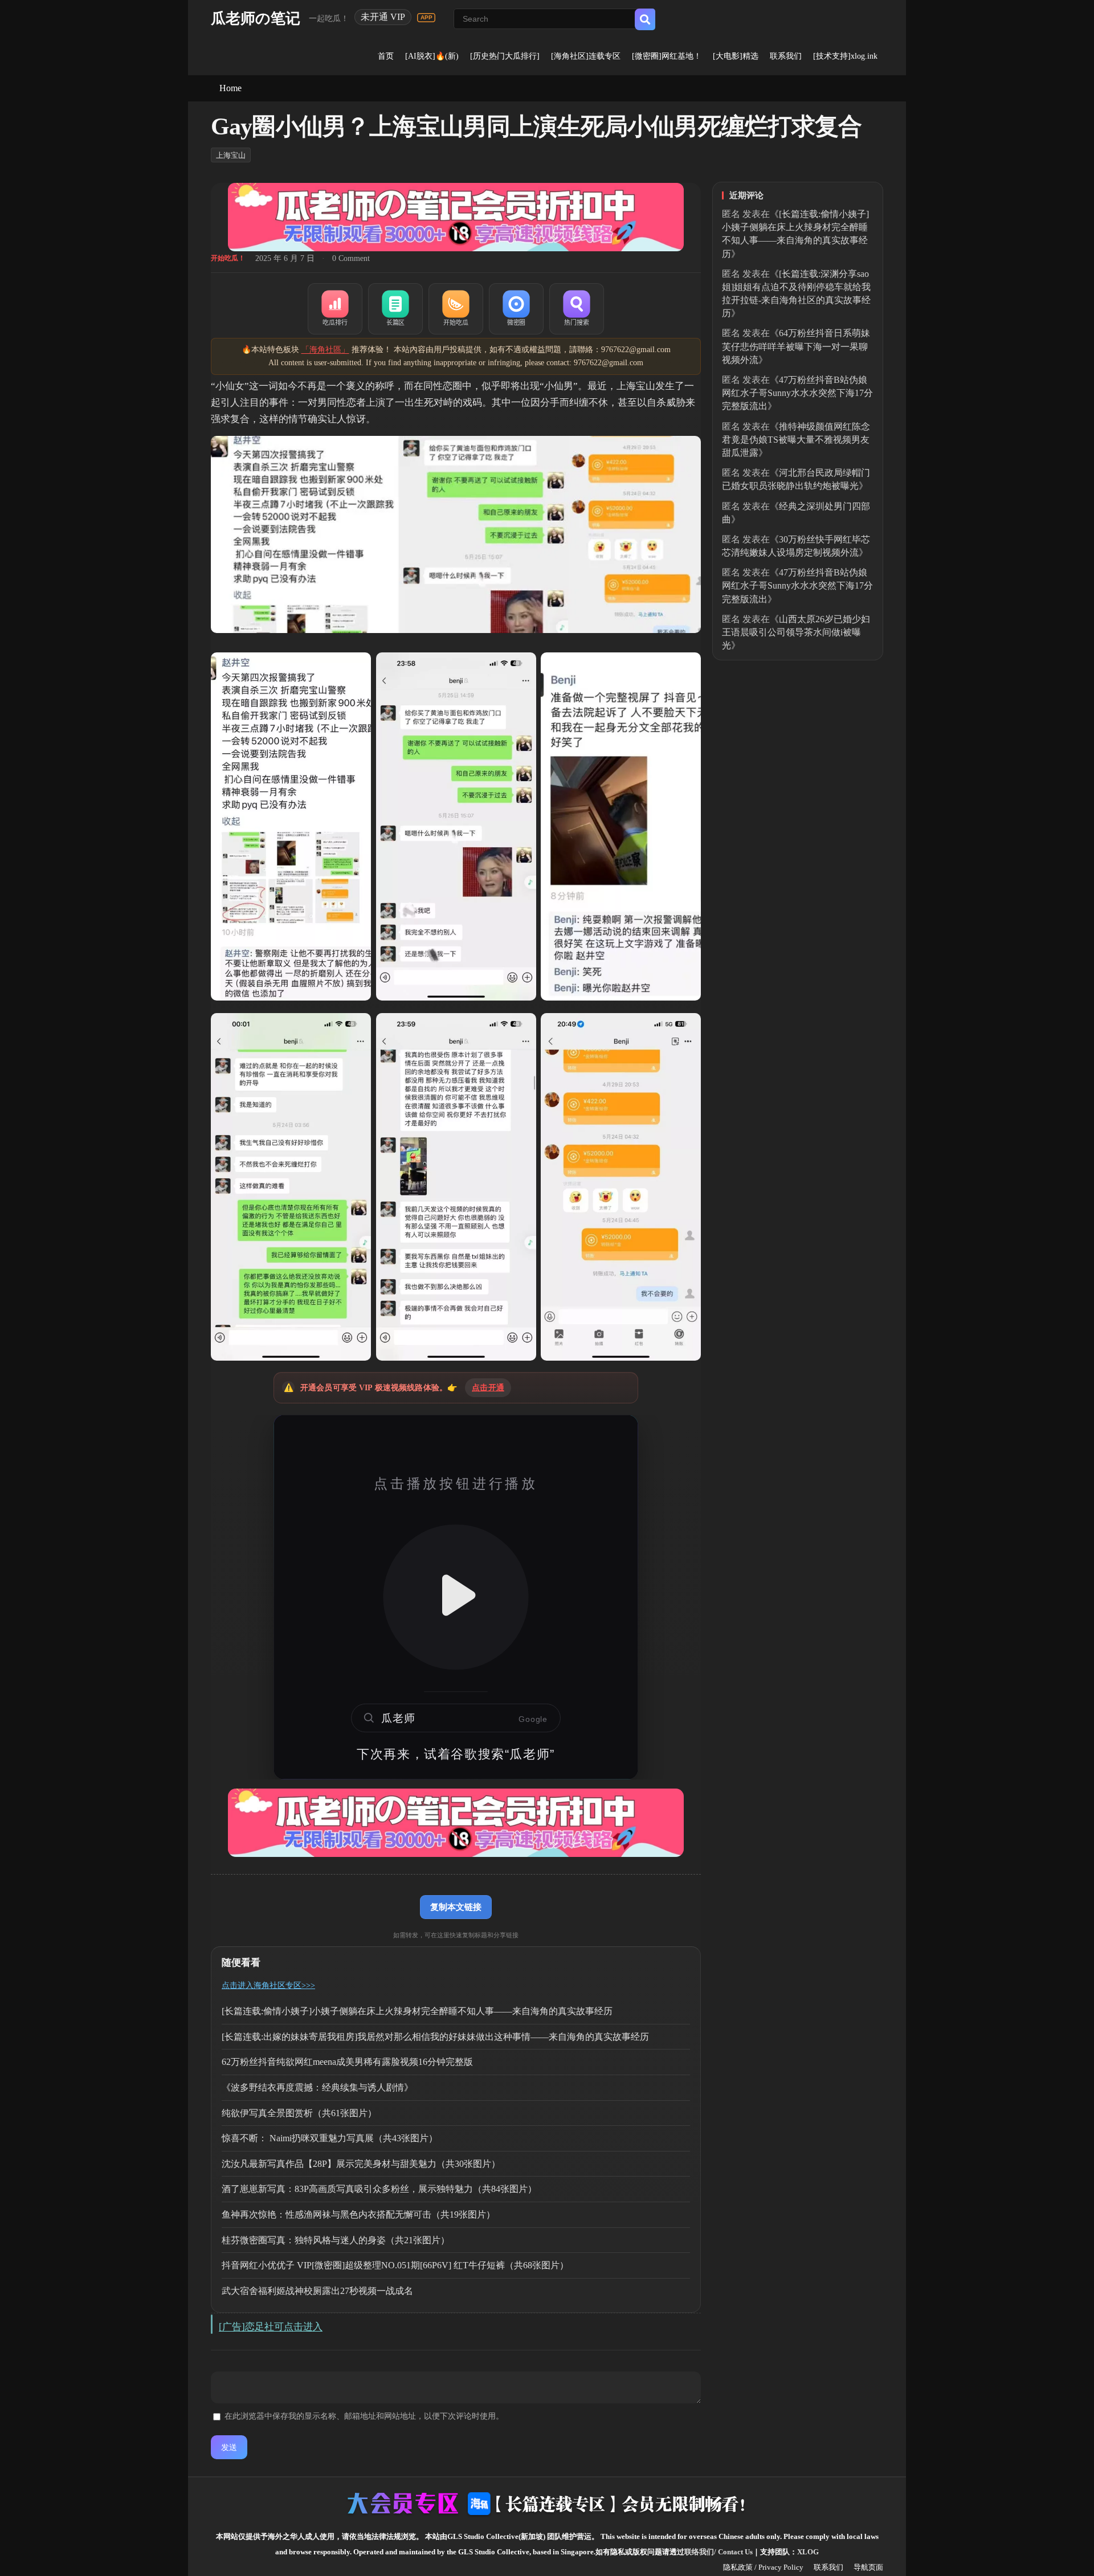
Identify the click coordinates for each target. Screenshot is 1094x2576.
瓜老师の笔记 (256, 19)
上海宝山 (231, 155)
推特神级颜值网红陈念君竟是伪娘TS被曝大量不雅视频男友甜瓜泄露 (796, 440)
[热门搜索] (577, 309)
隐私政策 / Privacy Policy (763, 2567)
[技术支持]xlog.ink (845, 56)
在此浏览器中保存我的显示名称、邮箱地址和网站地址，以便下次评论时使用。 (364, 2416)
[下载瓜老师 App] (426, 18)
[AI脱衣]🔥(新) (432, 56)
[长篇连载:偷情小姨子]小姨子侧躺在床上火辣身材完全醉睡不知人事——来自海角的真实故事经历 (417, 2011)
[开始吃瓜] (456, 309)
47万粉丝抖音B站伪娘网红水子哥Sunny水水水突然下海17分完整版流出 (797, 393)
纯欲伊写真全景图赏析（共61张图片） (299, 2113)
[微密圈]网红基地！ (667, 56)
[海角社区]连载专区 (586, 56)
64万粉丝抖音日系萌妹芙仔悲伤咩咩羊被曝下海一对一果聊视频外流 (796, 346)
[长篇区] (395, 309)
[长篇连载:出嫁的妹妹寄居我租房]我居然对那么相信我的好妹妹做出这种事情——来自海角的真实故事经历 (435, 2037)
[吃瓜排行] (335, 309)
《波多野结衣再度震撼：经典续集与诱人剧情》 (317, 2087)
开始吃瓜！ (228, 258)
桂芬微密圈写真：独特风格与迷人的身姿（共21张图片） (336, 2240)
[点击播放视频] (456, 1597)
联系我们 (786, 56)
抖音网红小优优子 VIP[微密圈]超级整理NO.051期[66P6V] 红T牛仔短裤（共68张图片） (395, 2265)
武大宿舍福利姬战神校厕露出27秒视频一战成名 (317, 2291)
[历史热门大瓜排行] (505, 56)
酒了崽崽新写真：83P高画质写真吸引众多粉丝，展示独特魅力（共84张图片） (379, 2189)
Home (230, 88)
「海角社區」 (325, 350)
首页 (386, 56)
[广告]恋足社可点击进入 (271, 2327)
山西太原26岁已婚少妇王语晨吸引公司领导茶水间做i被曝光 (796, 632)
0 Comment (351, 258)
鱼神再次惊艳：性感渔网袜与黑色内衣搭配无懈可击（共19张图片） (358, 2214)
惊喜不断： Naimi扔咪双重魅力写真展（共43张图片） (330, 2138)
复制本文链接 (456, 1907)
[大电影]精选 (736, 56)
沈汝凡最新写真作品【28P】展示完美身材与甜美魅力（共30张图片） (361, 2164)
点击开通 (488, 1388)
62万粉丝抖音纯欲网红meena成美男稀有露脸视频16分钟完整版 (347, 2062)
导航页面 (868, 2567)
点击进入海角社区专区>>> (268, 1985)
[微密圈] (516, 309)
